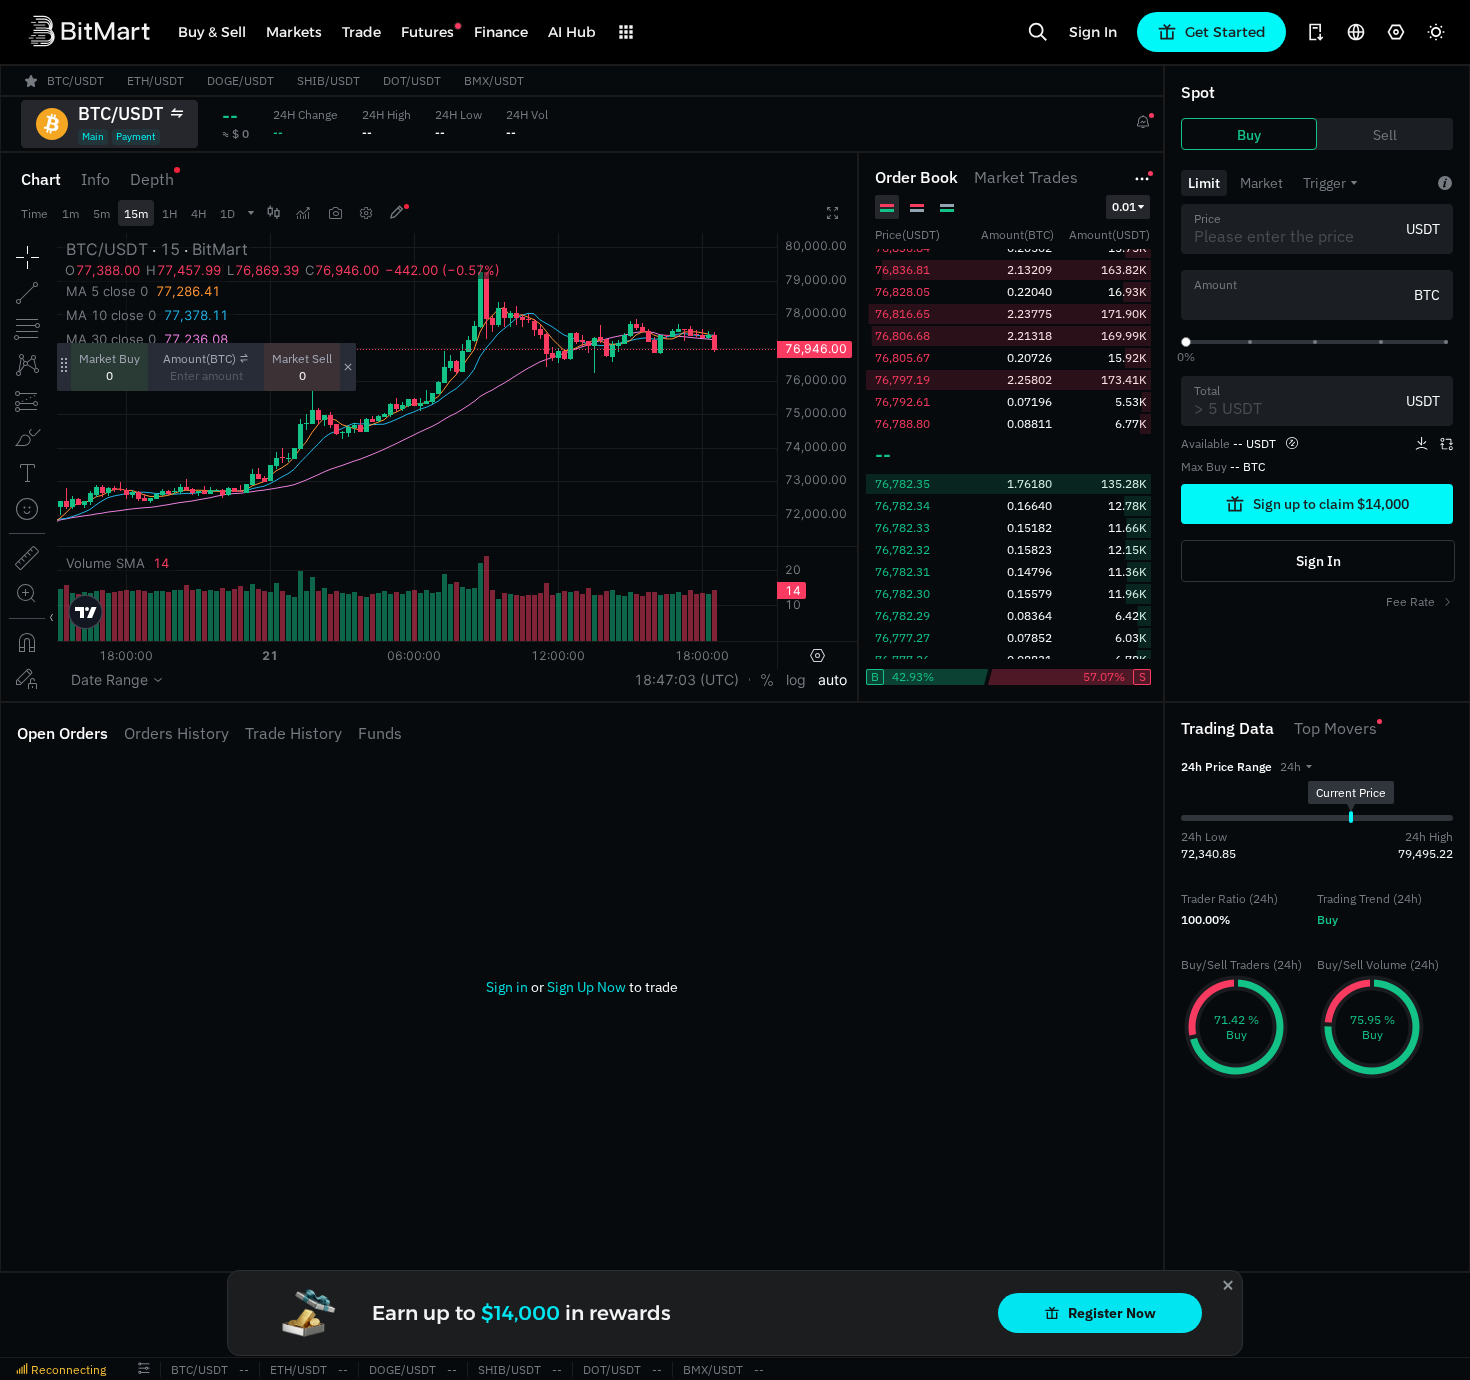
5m (101, 213)
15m (136, 213)
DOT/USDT (612, 1369)
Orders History (176, 733)
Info (95, 179)
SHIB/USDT (509, 1369)
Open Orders (62, 733)
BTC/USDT (199, 1369)
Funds (380, 733)
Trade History (293, 733)
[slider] (1186, 342)
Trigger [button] (1324, 183)
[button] (1296, 766)
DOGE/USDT (402, 1369)
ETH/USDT (298, 1369)
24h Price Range (1226, 766)
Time (34, 213)
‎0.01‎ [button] (1124, 206)
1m (70, 213)
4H (198, 213)
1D (227, 213)
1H (169, 213)
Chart (41, 179)
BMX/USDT (713, 1369)
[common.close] (1228, 1285)
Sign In (1093, 32)
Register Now (1112, 1313)
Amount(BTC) (199, 358)
